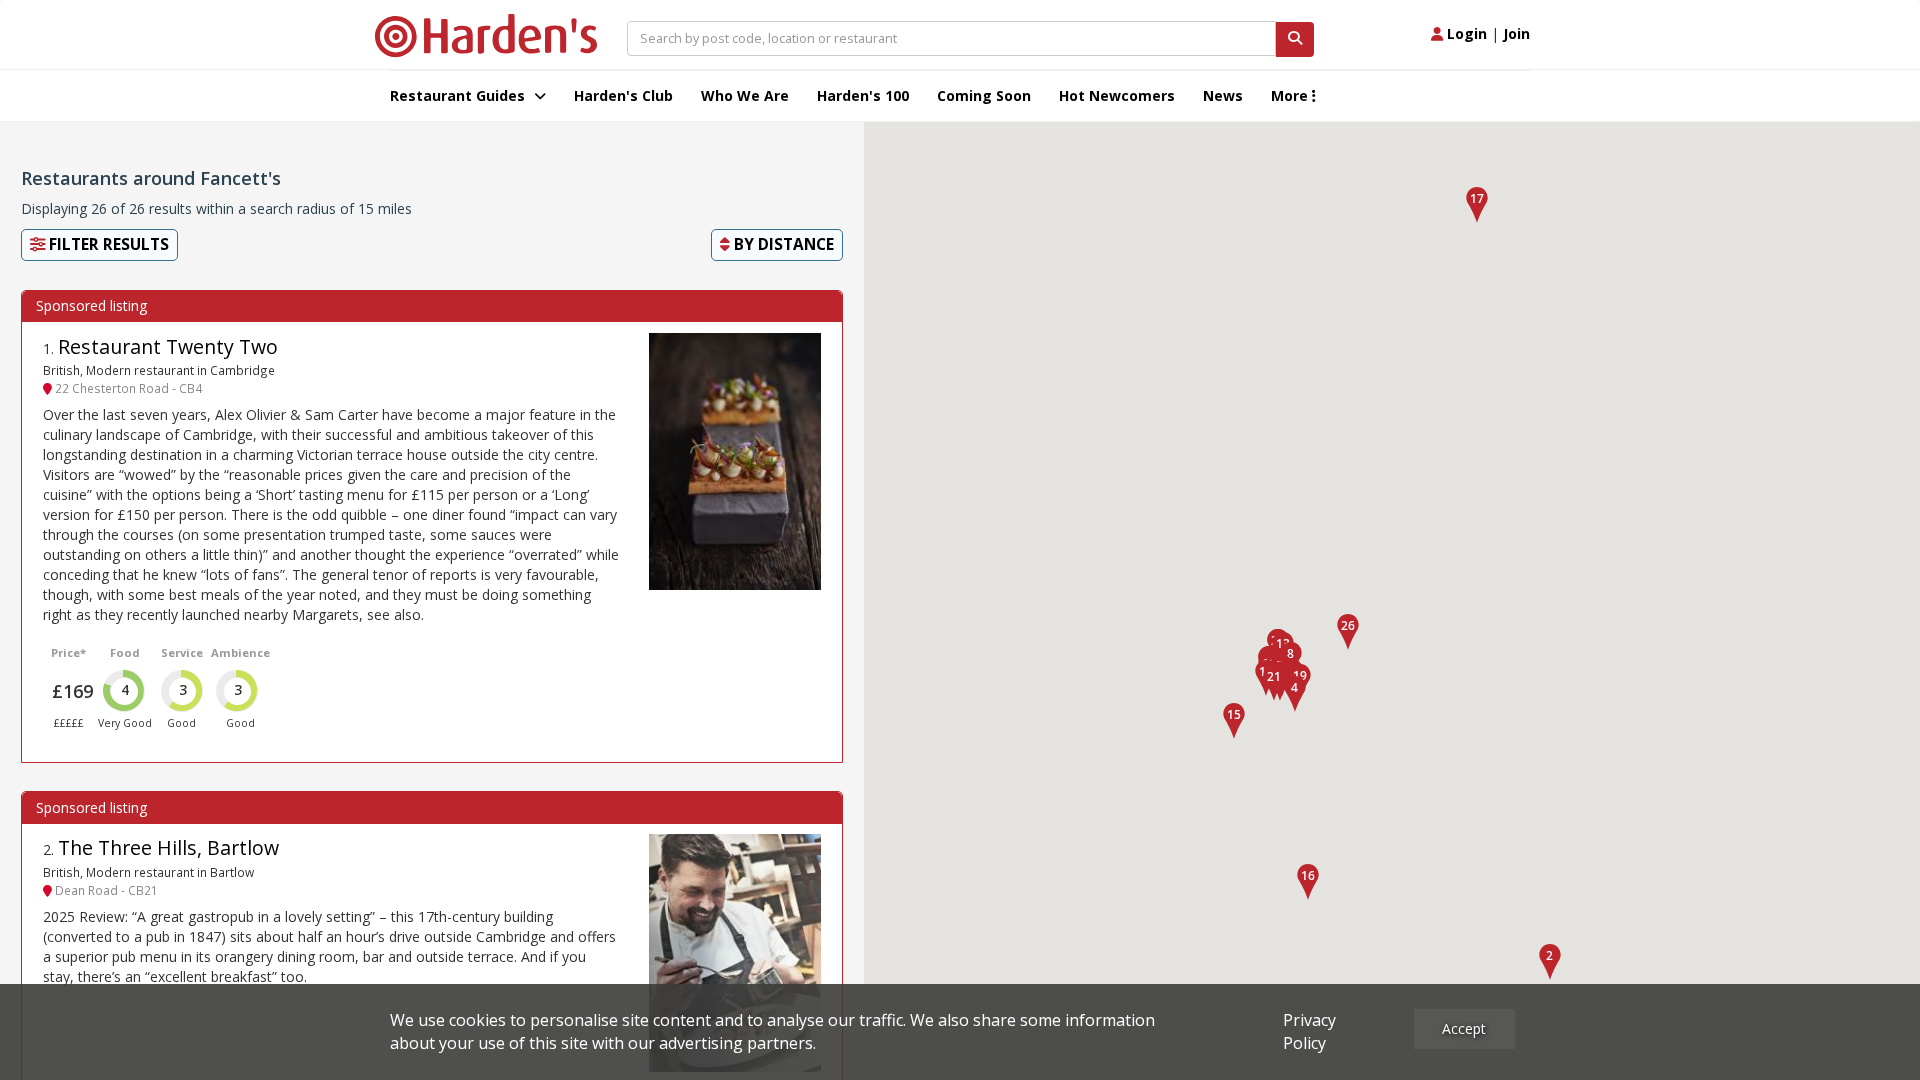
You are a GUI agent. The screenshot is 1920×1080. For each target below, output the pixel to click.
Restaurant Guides (459, 95)
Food (125, 652)
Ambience (240, 652)
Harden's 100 (863, 95)
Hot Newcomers (1117, 95)
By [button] (782, 244)
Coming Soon (984, 95)
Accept (1464, 1028)
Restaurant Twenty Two (168, 346)
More (1291, 95)
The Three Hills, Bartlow (168, 847)
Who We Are (745, 95)
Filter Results (107, 244)
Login (1465, 33)
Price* (68, 652)
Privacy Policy (1309, 1031)
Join (1516, 33)
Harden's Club (623, 95)
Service (182, 652)
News (1223, 95)
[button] (1550, 962)
